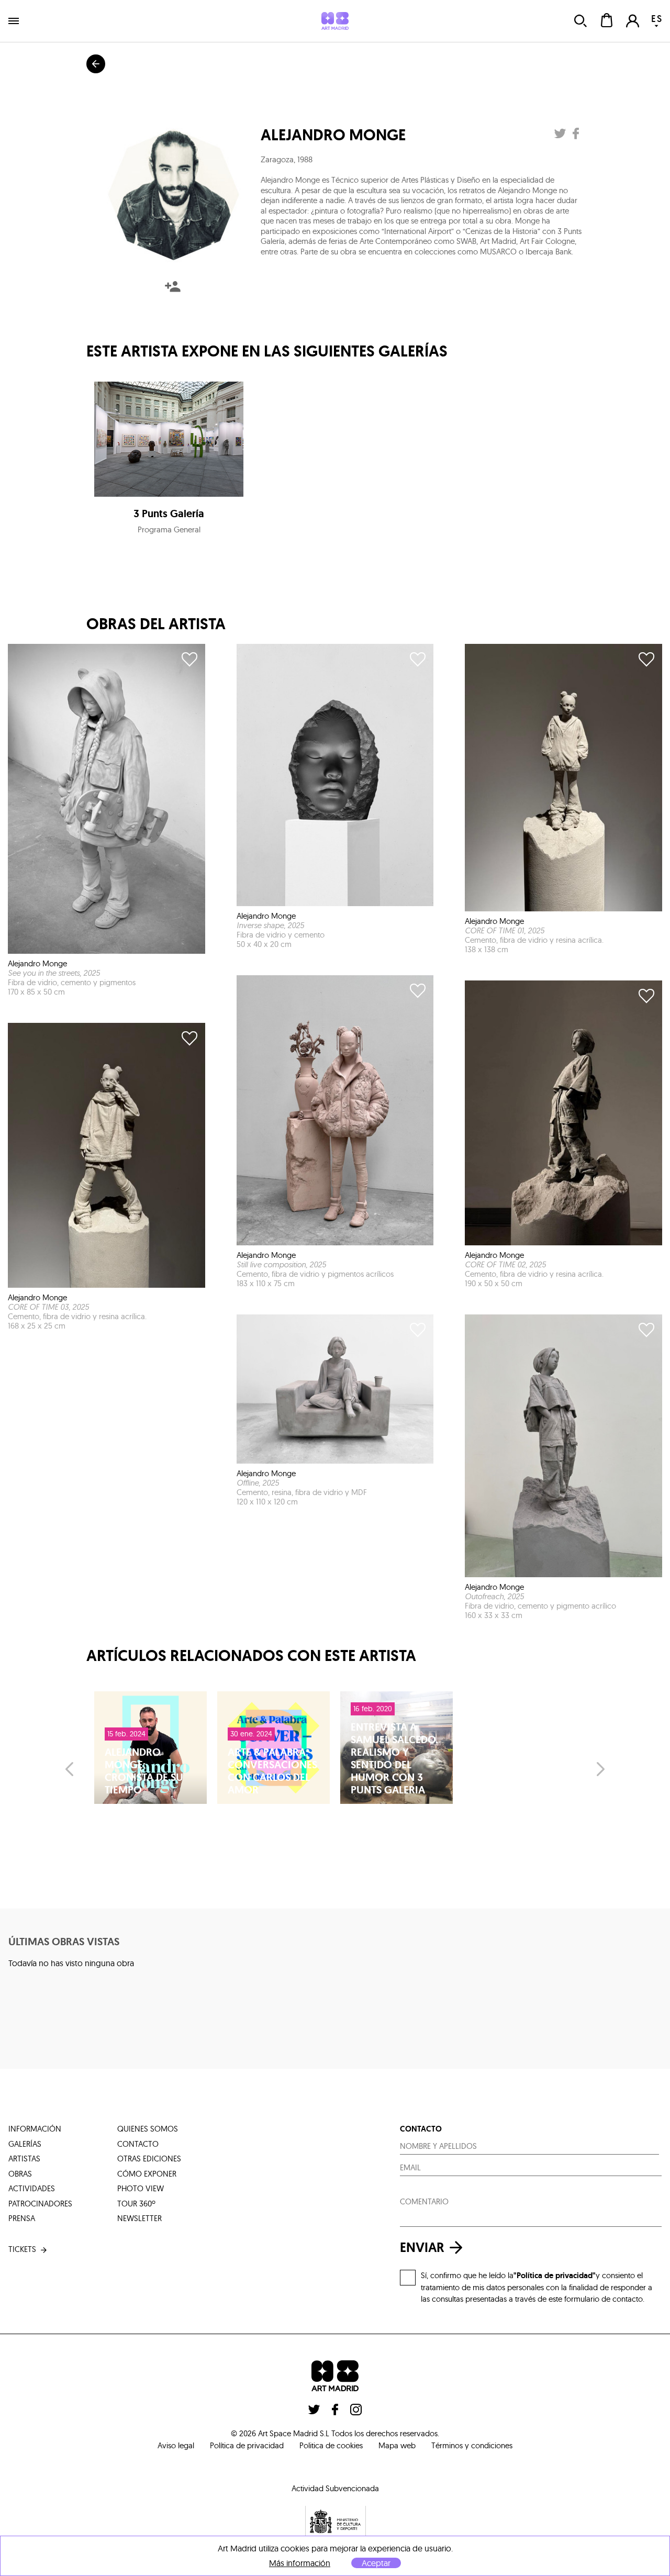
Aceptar (376, 2563)
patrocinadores (40, 2204)
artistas (24, 2159)
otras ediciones (149, 2159)
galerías (25, 2144)
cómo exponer (147, 2174)
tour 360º (136, 2204)
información (35, 2129)
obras (20, 2174)
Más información (300, 2563)
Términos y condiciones (472, 2445)
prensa (22, 2218)
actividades (32, 2188)
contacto (138, 2144)
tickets (22, 2249)
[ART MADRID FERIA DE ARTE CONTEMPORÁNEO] (335, 21)
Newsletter (139, 2218)
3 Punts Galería (169, 514)
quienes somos (148, 2129)
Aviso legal (176, 2445)
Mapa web (397, 2445)
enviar (422, 2248)
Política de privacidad (247, 2445)
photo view (141, 2188)
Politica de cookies (331, 2445)
